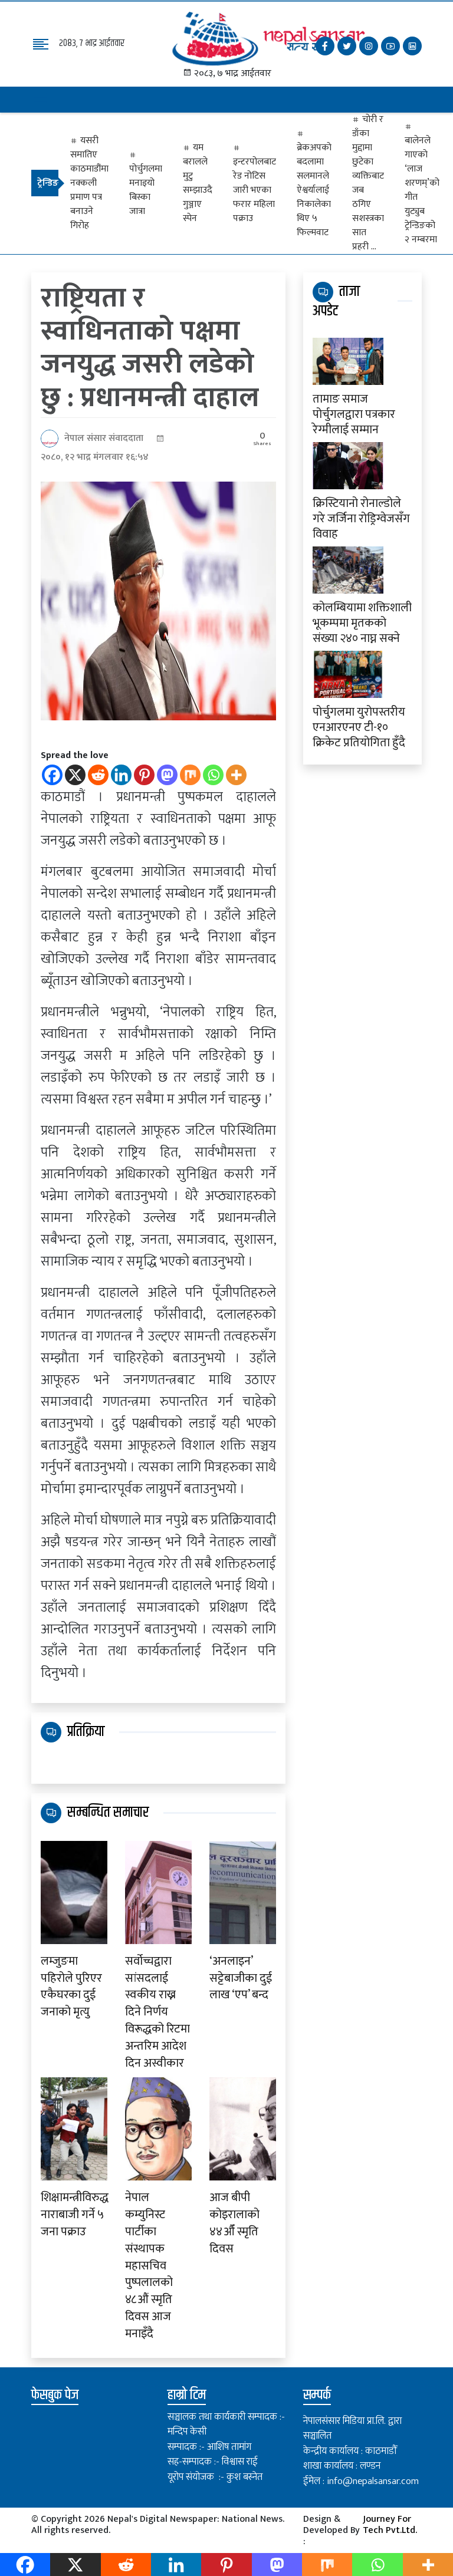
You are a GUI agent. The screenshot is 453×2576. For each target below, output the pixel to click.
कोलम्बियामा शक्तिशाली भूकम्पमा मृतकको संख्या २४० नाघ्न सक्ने (362, 622)
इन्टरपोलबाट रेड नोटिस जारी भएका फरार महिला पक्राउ (255, 190)
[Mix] (190, 775)
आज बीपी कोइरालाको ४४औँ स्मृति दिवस (234, 2223)
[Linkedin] (121, 775)
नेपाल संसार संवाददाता (104, 438)
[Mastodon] (167, 775)
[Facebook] (52, 775)
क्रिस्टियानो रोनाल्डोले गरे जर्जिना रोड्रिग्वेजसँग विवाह (361, 518)
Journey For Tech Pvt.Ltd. (390, 2526)
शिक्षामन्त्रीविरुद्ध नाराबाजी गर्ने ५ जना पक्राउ (74, 2215)
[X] (75, 775)
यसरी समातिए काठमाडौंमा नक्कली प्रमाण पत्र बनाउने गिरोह (89, 183)
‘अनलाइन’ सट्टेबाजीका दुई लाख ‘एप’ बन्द (241, 1978)
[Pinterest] (144, 775)
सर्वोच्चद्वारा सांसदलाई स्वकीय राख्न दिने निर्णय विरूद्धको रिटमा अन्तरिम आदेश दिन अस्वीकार (157, 2012)
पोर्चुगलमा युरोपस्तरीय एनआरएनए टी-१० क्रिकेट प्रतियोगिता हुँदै (359, 726)
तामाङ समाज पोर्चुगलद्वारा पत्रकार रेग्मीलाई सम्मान (354, 413)
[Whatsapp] (213, 775)
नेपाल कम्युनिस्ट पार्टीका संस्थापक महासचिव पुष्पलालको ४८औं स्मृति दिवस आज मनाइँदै (149, 2266)
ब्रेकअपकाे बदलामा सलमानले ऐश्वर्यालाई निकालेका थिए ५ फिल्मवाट (314, 190)
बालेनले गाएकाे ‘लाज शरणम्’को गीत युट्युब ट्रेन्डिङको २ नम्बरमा (422, 190)
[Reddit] (98, 775)
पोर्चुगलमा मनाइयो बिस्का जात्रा (146, 190)
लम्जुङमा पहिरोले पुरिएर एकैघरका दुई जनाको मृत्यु (71, 1987)
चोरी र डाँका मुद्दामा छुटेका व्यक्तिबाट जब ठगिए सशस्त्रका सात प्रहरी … (368, 183)
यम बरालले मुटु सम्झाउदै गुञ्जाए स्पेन (198, 183)
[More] (236, 775)
